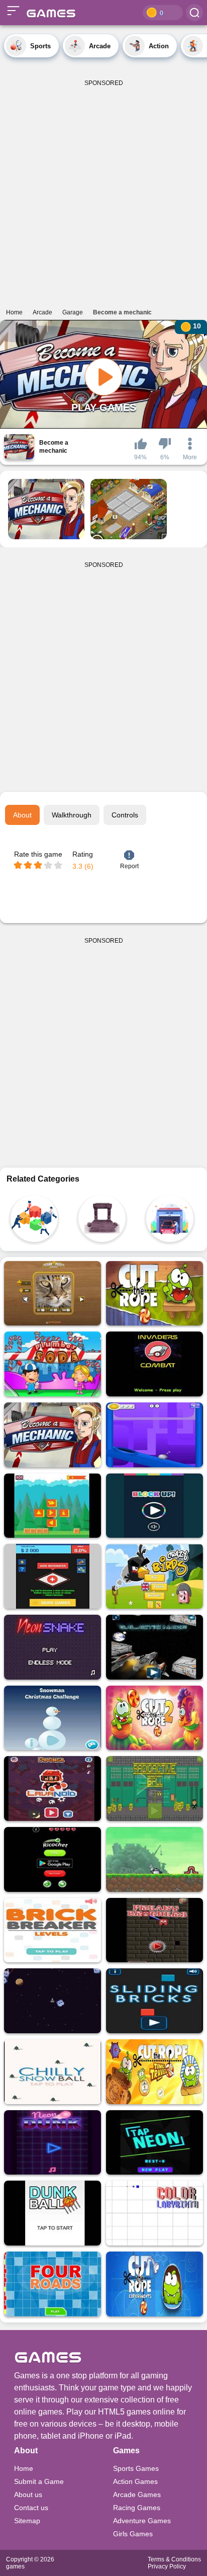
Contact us (31, 2508)
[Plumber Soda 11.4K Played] (53, 1364)
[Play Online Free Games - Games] (49, 13)
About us (28, 2495)
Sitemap (27, 2521)
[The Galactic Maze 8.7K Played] (154, 1647)
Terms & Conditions (174, 2559)
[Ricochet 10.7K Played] (53, 1859)
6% (165, 457)
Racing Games (137, 2508)
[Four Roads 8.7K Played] (53, 2284)
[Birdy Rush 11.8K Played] (53, 1506)
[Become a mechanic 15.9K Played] (53, 1435)
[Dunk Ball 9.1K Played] (53, 2213)
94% (140, 457)
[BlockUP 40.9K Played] (154, 1506)
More (190, 457)
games (15, 2566)
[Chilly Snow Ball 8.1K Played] (53, 2072)
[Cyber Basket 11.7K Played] (154, 1435)
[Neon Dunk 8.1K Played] (53, 2143)
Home (24, 2468)
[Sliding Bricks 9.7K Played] (154, 2001)
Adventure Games (142, 2521)
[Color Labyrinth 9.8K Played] (154, 2213)
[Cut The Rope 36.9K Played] (154, 1294)
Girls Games (133, 2534)
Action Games (135, 2481)
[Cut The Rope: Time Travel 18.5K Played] (154, 2072)
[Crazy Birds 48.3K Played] (154, 1576)
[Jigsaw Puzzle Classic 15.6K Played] (53, 1294)
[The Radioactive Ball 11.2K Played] (154, 1789)
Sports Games (136, 2468)
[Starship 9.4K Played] (53, 2001)
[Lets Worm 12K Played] (154, 1859)
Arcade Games (137, 2495)
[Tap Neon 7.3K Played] (154, 2143)
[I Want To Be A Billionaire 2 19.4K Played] (53, 1576)
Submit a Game (39, 2481)
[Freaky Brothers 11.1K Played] (154, 1930)
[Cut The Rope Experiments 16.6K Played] (154, 2284)
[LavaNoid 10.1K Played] (53, 1789)
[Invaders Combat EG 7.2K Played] (154, 1364)
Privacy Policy (167, 2566)
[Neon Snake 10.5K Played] (53, 1647)
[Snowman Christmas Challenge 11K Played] (53, 1718)
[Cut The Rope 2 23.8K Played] (154, 1718)
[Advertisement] (103, 190)
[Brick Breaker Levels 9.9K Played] (53, 1930)
